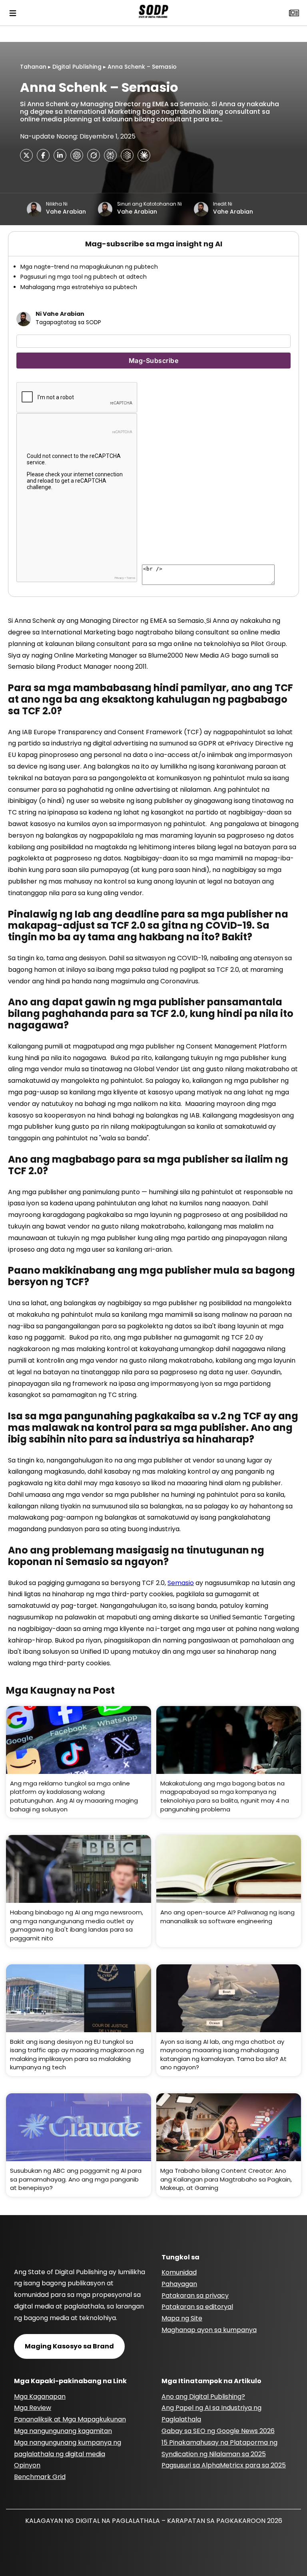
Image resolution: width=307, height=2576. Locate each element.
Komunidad (179, 2272)
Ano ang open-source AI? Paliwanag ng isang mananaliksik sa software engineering (227, 1917)
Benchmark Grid (40, 2477)
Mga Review (33, 2408)
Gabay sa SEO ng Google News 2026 (218, 2431)
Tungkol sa (180, 2257)
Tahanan (33, 67)
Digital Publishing (77, 67)
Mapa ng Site (182, 2318)
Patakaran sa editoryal (197, 2307)
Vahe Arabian (66, 212)
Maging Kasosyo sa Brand (69, 2346)
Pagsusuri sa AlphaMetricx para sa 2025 (224, 2465)
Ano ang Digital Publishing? (203, 2397)
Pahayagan (179, 2284)
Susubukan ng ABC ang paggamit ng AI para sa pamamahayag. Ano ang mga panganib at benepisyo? (76, 2179)
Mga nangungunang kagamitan (63, 2431)
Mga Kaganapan (40, 2397)
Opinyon (27, 2465)
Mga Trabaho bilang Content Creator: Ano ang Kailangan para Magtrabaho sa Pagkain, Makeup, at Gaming (226, 2179)
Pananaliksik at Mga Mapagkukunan (70, 2419)
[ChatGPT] (77, 155)
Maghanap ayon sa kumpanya (209, 2330)
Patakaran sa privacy (195, 2296)
